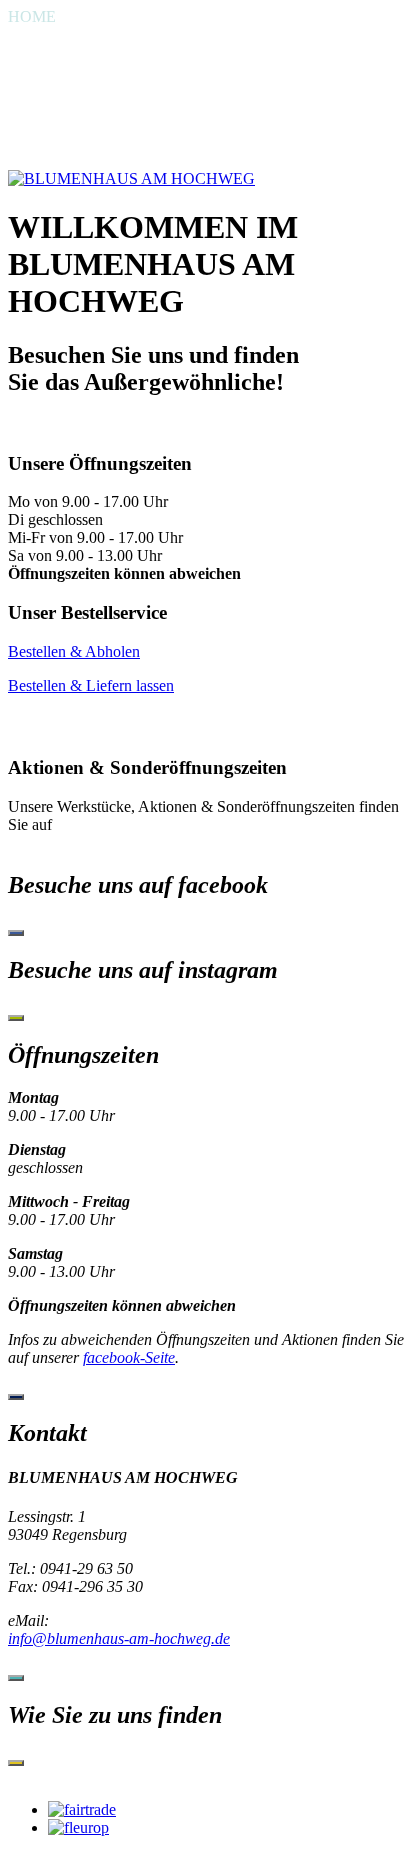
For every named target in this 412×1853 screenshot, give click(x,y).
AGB (25, 160)
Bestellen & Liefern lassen (91, 685)
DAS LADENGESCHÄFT (97, 52)
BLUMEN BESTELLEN (90, 34)
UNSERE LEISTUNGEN (93, 70)
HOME (32, 16)
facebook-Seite (129, 1357)
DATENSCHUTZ (67, 142)
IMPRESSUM (54, 124)
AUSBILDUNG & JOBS (90, 88)
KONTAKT (47, 106)
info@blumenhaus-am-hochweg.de (119, 1638)
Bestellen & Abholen (74, 651)
